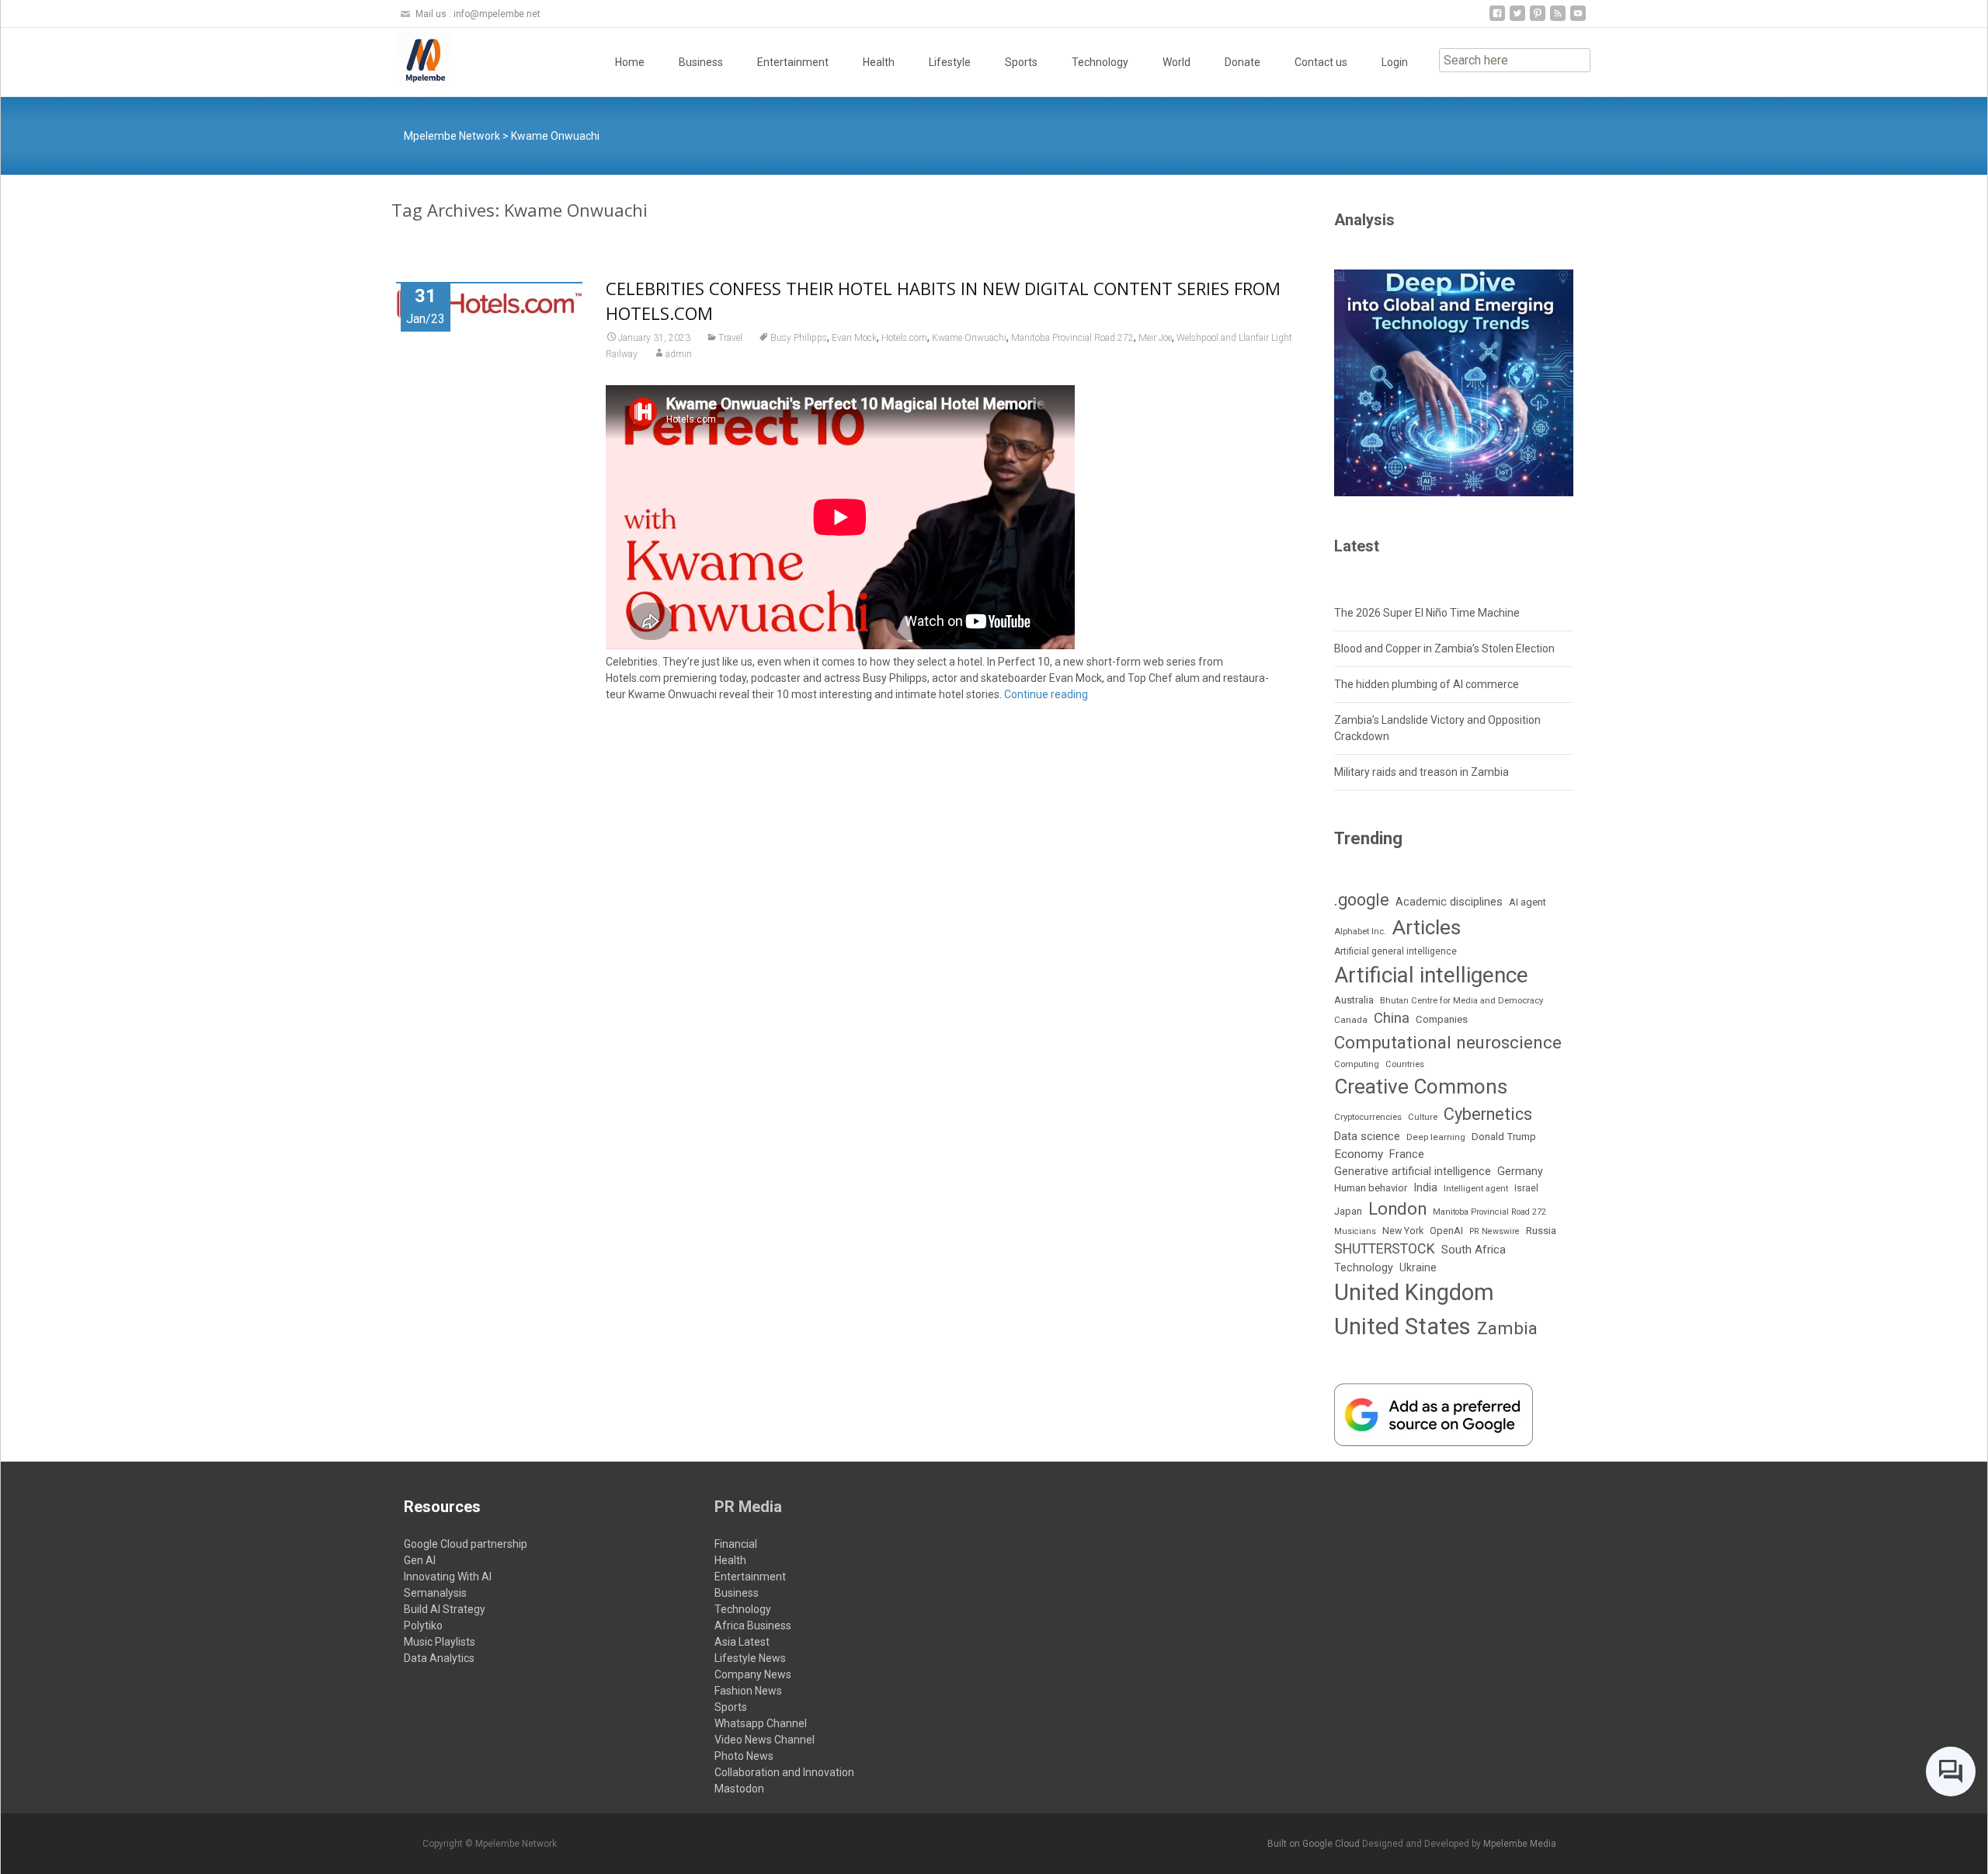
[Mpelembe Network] (413, 59)
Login (1395, 62)
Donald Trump (1504, 1137)
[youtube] (1578, 19)
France (1407, 1154)
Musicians (1355, 1231)
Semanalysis (435, 1593)
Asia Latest (742, 1642)
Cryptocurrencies (1368, 1117)
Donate (1242, 62)
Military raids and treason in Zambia (1421, 772)
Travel (730, 338)
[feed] (1558, 19)
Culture (1423, 1117)
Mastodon (739, 1789)
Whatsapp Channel (761, 1723)
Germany (1520, 1171)
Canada (1351, 1020)
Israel (1526, 1188)
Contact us (1321, 62)
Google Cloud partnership (466, 1544)
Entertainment (793, 62)
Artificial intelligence (1431, 975)
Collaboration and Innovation (784, 1772)
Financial (736, 1544)
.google (1362, 900)
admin (679, 354)
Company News (753, 1674)
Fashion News (748, 1691)
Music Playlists (440, 1642)
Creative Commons (1421, 1087)
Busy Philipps (799, 338)
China (1392, 1018)
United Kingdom (1414, 1292)
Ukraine (1418, 1267)
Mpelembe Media (1520, 1844)
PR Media (748, 1507)
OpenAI (1446, 1231)
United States (1402, 1326)
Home (630, 62)
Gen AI (420, 1560)
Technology (1100, 62)
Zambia (1507, 1328)
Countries (1405, 1064)
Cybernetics (1488, 1114)
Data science (1367, 1136)
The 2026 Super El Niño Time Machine (1427, 613)
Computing (1357, 1064)
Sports (1021, 62)
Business (701, 62)
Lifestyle (950, 62)
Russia (1541, 1230)
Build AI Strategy (445, 1609)
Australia (1354, 1000)
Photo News (744, 1756)
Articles (1427, 927)
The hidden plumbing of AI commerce (1427, 684)
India (1425, 1188)
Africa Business (753, 1625)
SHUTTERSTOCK (1385, 1248)
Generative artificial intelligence (1413, 1171)
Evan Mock (854, 338)
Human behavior (1371, 1188)
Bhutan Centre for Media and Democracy (1461, 1000)
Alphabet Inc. (1360, 931)
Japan (1348, 1211)
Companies (1442, 1019)
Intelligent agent (1476, 1188)
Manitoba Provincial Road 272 (1072, 338)
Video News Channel (765, 1740)
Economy (1359, 1154)
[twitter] (1517, 19)
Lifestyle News (750, 1658)
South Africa (1474, 1250)
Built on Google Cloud (1315, 1844)
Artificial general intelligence (1395, 951)
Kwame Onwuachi (969, 338)
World (1176, 62)
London (1397, 1209)
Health (879, 62)
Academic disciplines (1449, 902)
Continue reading (1046, 694)
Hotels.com (904, 338)
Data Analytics (439, 1658)
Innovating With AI (448, 1577)
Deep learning (1436, 1137)
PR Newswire (1494, 1231)
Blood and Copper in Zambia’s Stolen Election (1444, 648)
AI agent (1527, 902)
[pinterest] (1538, 19)
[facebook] (1497, 19)
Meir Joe (1155, 338)
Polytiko (423, 1625)
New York (1403, 1231)
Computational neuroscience (1448, 1042)
